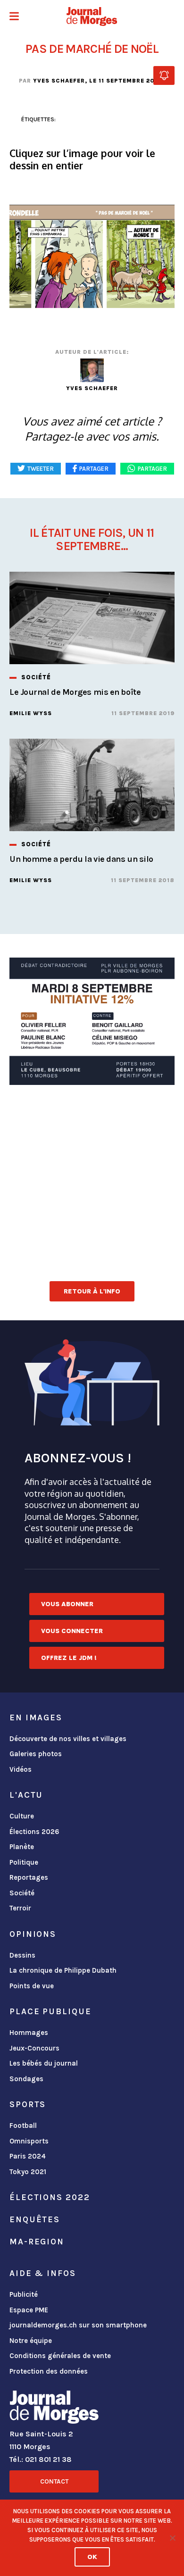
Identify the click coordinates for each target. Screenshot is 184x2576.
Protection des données (49, 2371)
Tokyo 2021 (28, 2172)
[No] (172, 2538)
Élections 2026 (34, 1832)
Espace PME (29, 2310)
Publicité (24, 2294)
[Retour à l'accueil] (54, 2409)
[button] (14, 17)
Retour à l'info (92, 1291)
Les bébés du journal (44, 2063)
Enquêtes (35, 2219)
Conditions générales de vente (60, 2356)
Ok (92, 2557)
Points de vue (32, 1986)
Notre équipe (31, 2341)
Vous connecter (72, 1631)
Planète (22, 1847)
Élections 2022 (50, 2197)
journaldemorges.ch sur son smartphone (78, 2325)
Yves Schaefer (59, 81)
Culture (22, 1816)
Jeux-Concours (34, 2048)
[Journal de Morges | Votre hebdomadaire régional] (92, 17)
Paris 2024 (28, 2156)
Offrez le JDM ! (69, 1658)
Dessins (22, 1955)
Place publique (50, 2011)
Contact (54, 2481)
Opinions (33, 1934)
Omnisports (29, 2141)
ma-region (37, 2242)
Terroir (20, 1908)
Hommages (29, 2033)
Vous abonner (67, 1604)
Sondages (26, 2079)
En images (36, 1717)
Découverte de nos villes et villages (68, 1739)
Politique (24, 1862)
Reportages (29, 1877)
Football (23, 2126)
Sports (28, 2104)
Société (22, 1893)
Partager (152, 469)
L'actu (26, 1795)
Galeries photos (36, 1754)
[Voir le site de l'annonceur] (92, 1021)
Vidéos (21, 1769)
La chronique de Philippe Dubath (63, 1970)
